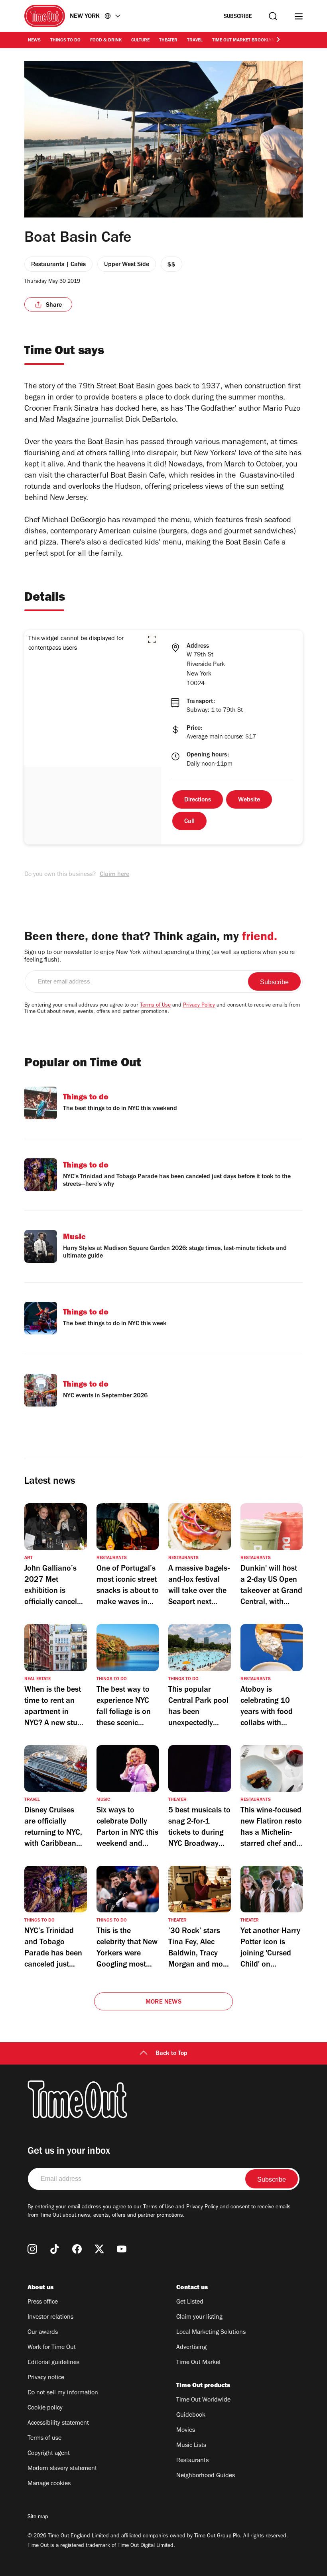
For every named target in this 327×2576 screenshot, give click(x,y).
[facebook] (77, 2249)
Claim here (114, 875)
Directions (198, 800)
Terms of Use (155, 1006)
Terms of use (44, 2439)
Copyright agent (49, 2454)
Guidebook (191, 2415)
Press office (43, 2302)
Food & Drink (106, 41)
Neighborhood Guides (206, 2476)
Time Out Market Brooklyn (243, 41)
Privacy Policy (199, 1006)
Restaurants (192, 2461)
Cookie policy (45, 2408)
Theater (168, 41)
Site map (38, 2517)
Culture (140, 41)
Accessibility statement (58, 2423)
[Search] (273, 16)
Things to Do (65, 41)
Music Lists (191, 2446)
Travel (195, 41)
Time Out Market (199, 2363)
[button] (152, 639)
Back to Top (171, 2054)
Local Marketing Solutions (211, 2333)
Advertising (191, 2348)
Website (249, 800)
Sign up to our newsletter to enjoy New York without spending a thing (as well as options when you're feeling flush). (160, 957)
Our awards (43, 2333)
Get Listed (190, 2302)
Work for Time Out (52, 2348)
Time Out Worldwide (203, 2400)
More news (163, 2002)
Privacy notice (46, 2378)
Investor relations (50, 2317)
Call (189, 822)
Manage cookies (49, 2484)
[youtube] (122, 2249)
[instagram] (32, 2249)
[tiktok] (55, 2249)
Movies (186, 2431)
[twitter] (99, 2249)
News (34, 41)
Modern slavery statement (62, 2469)
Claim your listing (199, 2317)
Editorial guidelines (53, 2363)
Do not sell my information (63, 2393)
